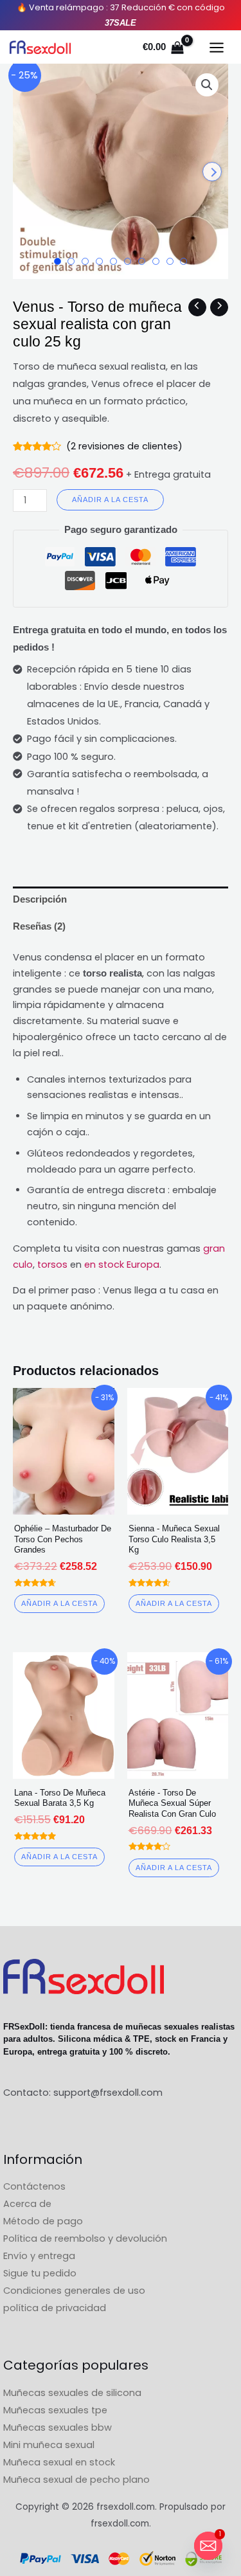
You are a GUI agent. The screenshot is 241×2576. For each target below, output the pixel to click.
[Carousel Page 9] (170, 261)
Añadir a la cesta (110, 500)
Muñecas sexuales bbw (58, 2427)
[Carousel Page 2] (71, 261)
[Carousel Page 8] (156, 261)
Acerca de (27, 2204)
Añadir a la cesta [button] (59, 1603)
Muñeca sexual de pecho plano (76, 2480)
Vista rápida (63, 1504)
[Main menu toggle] (217, 48)
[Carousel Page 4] (99, 261)
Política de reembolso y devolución (85, 2238)
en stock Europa (122, 1265)
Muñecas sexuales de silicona (72, 2393)
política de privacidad (55, 2308)
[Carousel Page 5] (113, 261)
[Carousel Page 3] (85, 261)
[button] (207, 85)
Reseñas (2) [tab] (39, 926)
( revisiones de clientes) (124, 446)
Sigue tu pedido (40, 2273)
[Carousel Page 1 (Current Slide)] (58, 261)
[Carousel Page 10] (183, 261)
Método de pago (43, 2221)
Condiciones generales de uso (74, 2291)
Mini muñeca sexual (49, 2445)
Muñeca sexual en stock (59, 2462)
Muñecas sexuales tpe (55, 2410)
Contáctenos (34, 2186)
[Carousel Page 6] (128, 261)
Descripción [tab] (40, 899)
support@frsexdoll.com (108, 2093)
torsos (52, 1265)
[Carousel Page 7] (142, 261)
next (212, 172)
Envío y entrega (39, 2256)
